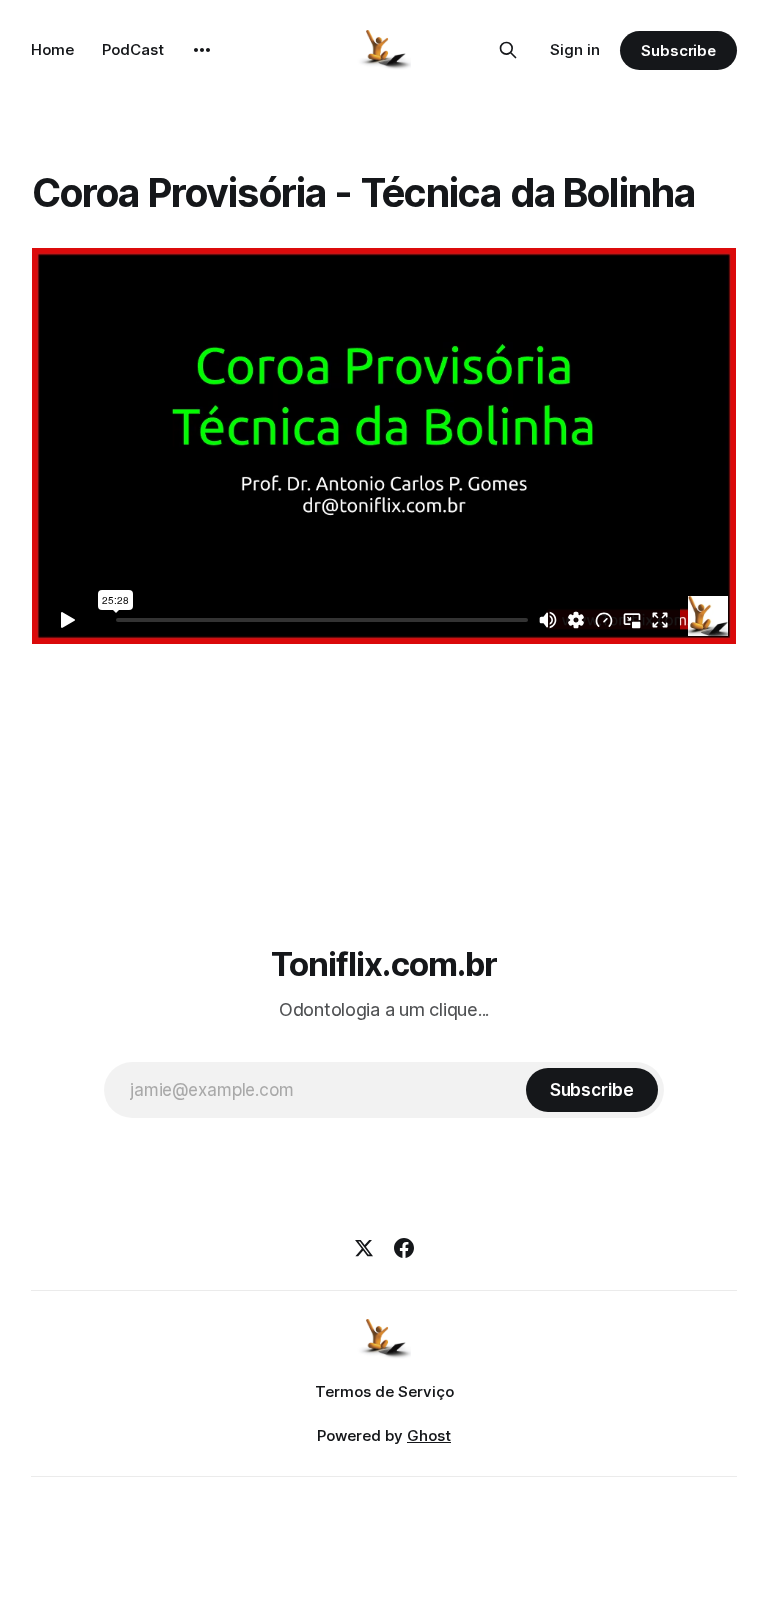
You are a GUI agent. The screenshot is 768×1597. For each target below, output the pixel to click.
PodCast (133, 49)
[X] (364, 1248)
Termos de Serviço (384, 1391)
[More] (202, 50)
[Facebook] (404, 1248)
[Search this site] (508, 50)
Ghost (429, 1435)
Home (52, 49)
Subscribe (678, 50)
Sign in (575, 49)
